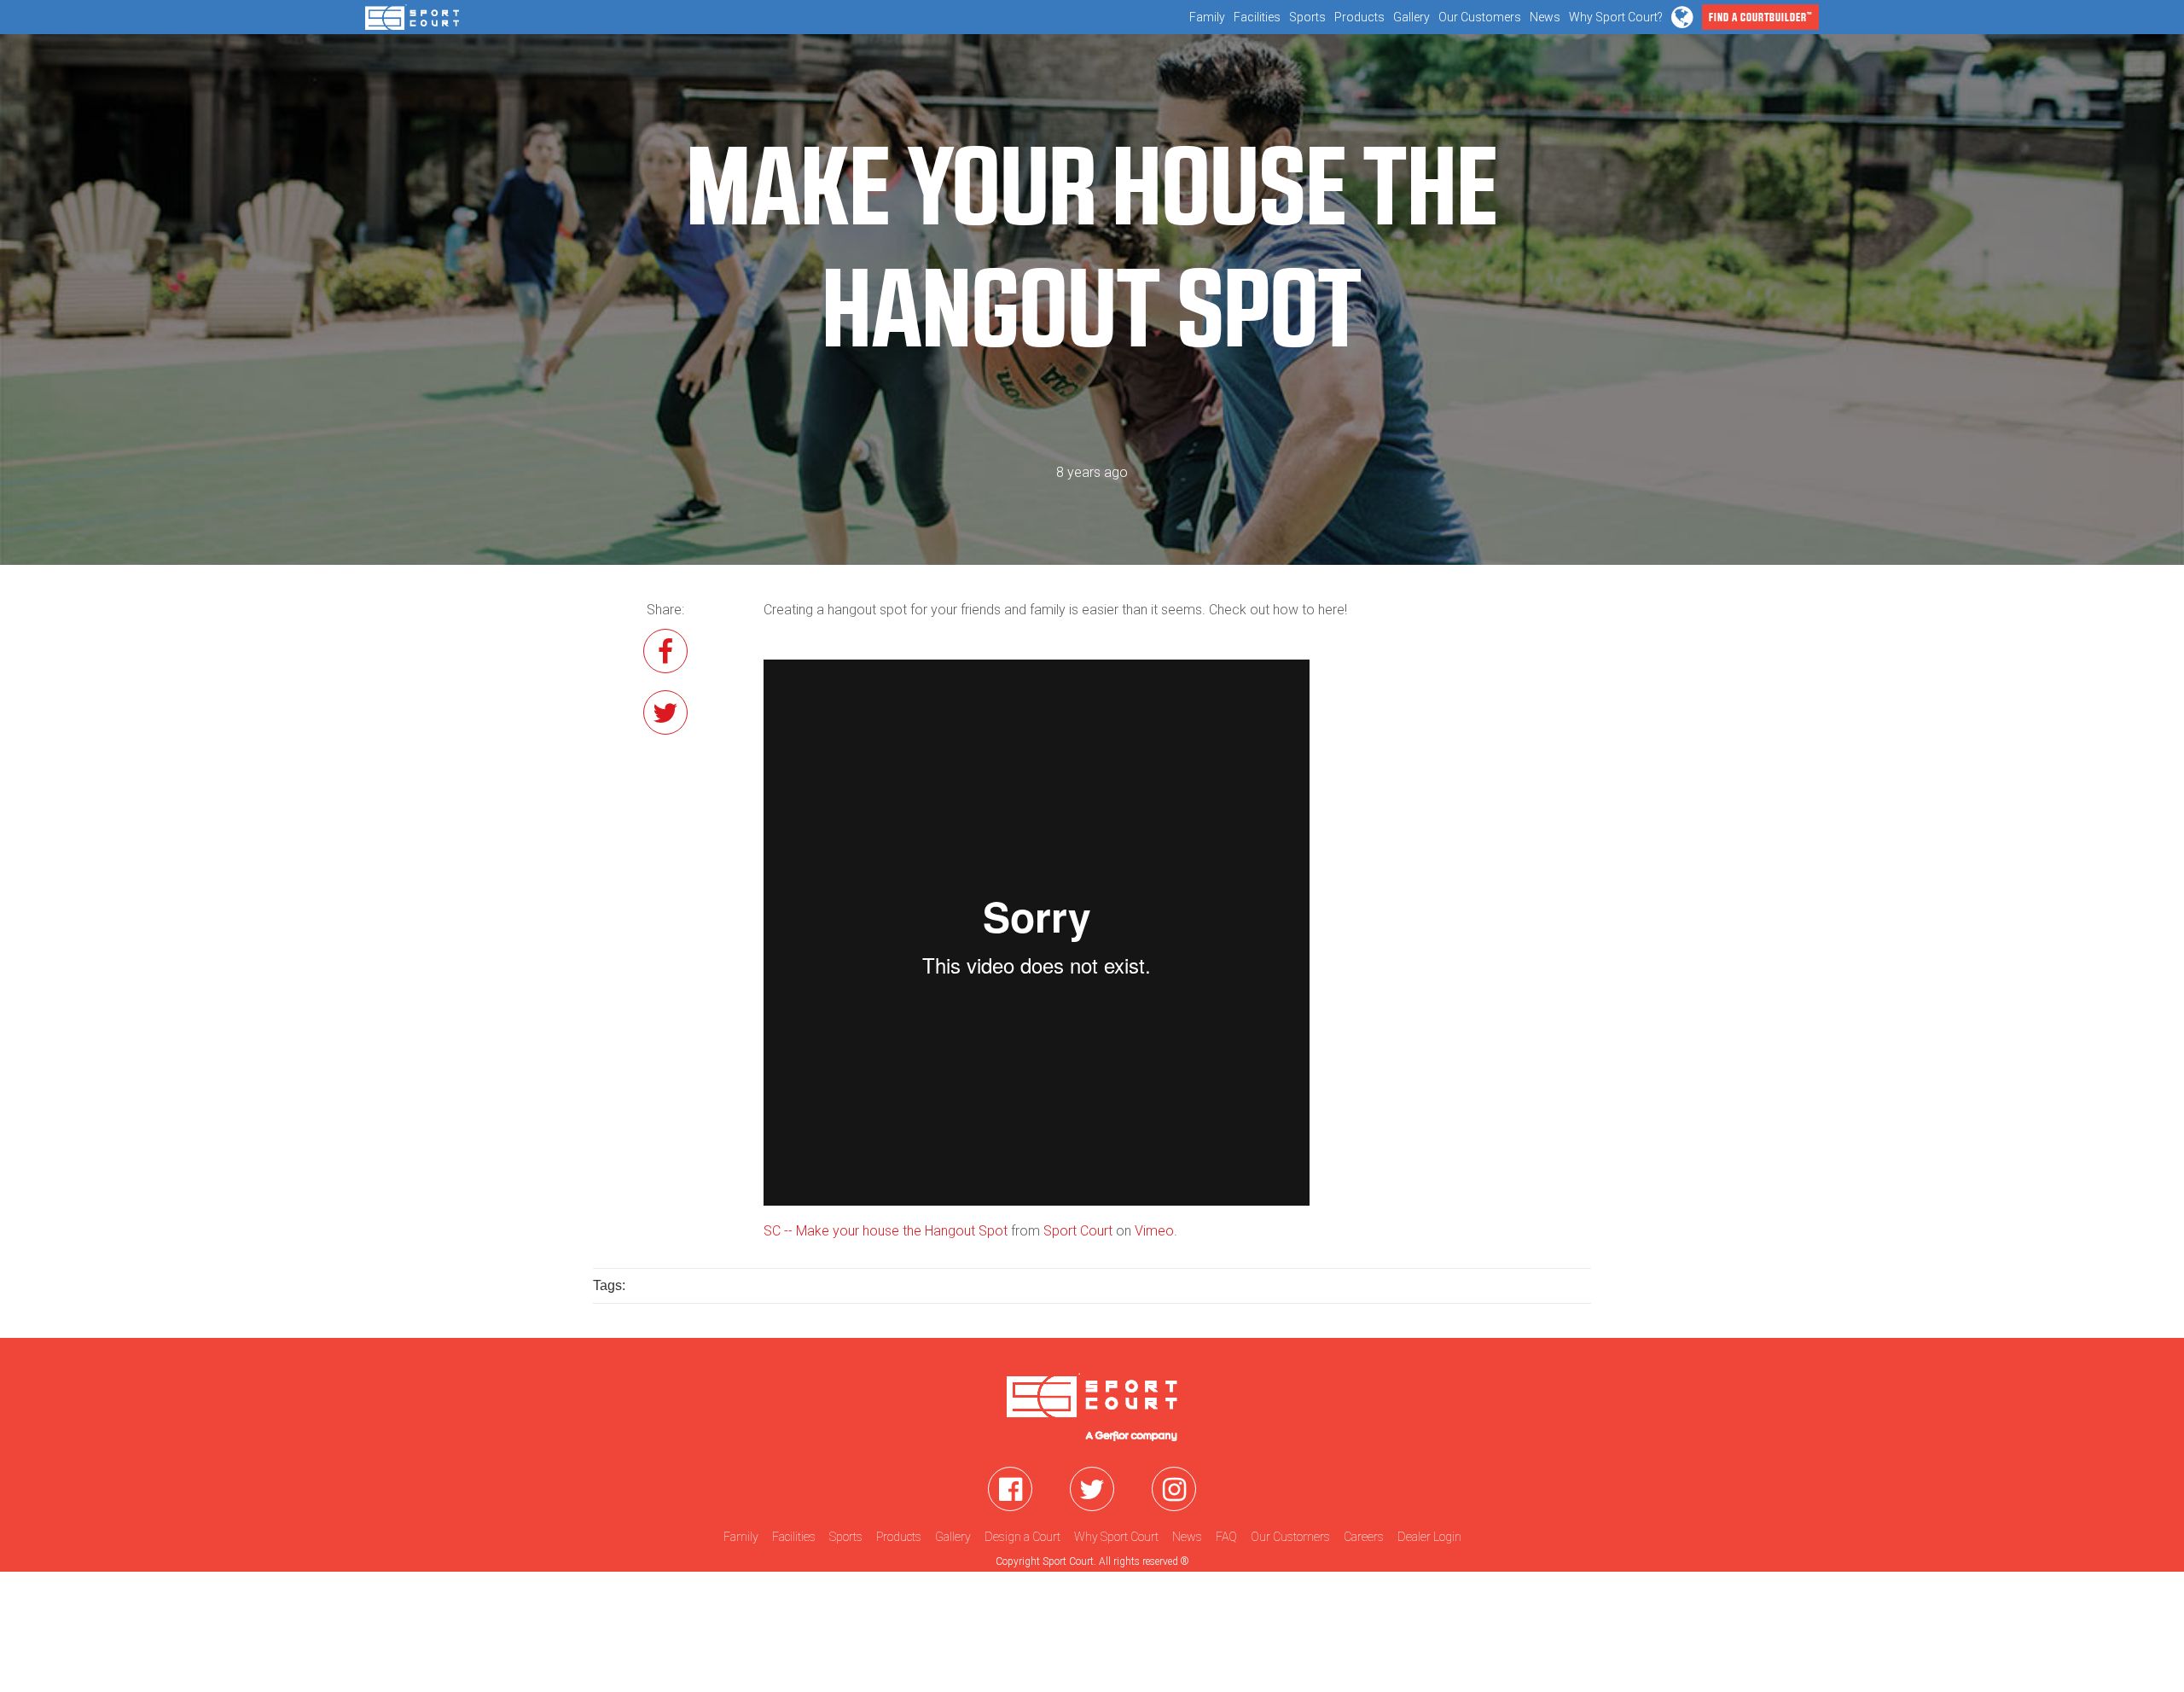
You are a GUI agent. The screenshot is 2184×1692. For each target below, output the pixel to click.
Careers (1364, 1537)
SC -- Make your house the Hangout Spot (886, 1231)
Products (1359, 17)
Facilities (1257, 17)
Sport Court (1078, 1231)
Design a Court (1022, 1537)
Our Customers (1480, 17)
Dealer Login (1429, 1537)
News (1545, 17)
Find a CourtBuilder (1760, 17)
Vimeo (1154, 1231)
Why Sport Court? (1616, 17)
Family (1207, 17)
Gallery (1411, 17)
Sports (1307, 17)
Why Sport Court (1116, 1537)
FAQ (1226, 1537)
